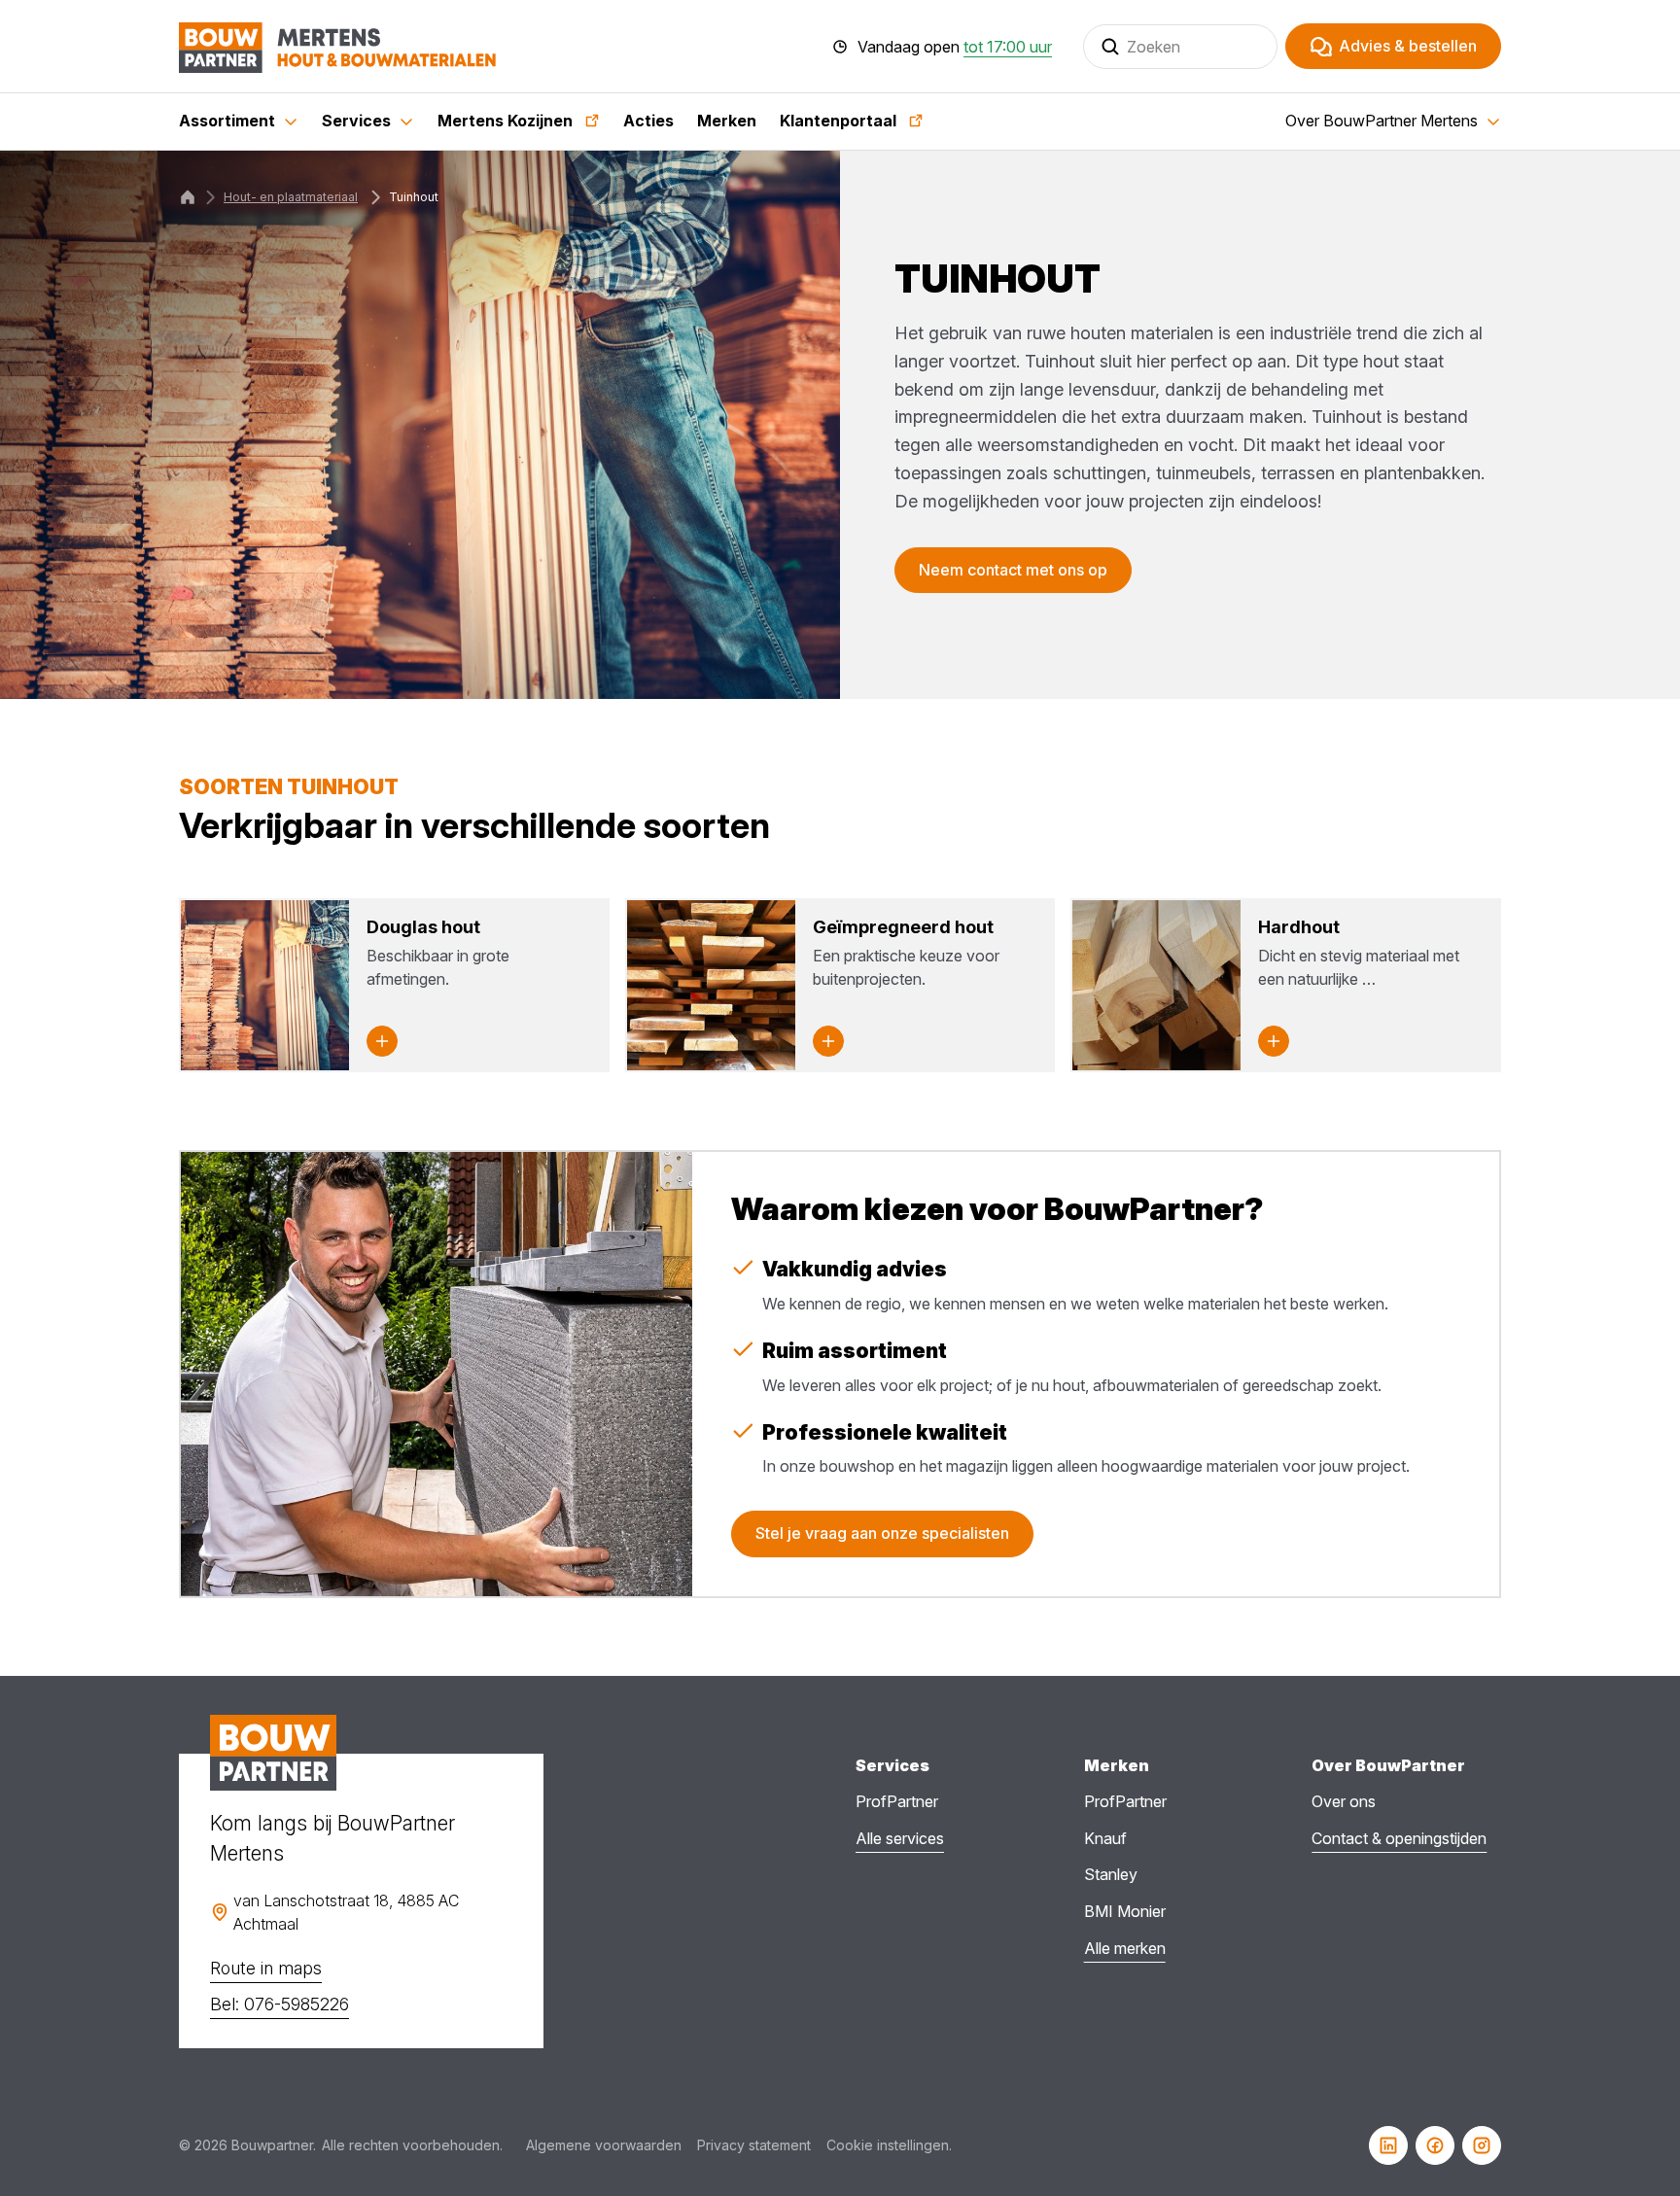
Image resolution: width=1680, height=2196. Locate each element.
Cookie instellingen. (889, 2145)
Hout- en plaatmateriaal (291, 197)
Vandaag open (955, 47)
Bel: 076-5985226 (280, 2004)
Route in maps (266, 1968)
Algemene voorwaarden (604, 2145)
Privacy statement (754, 2145)
